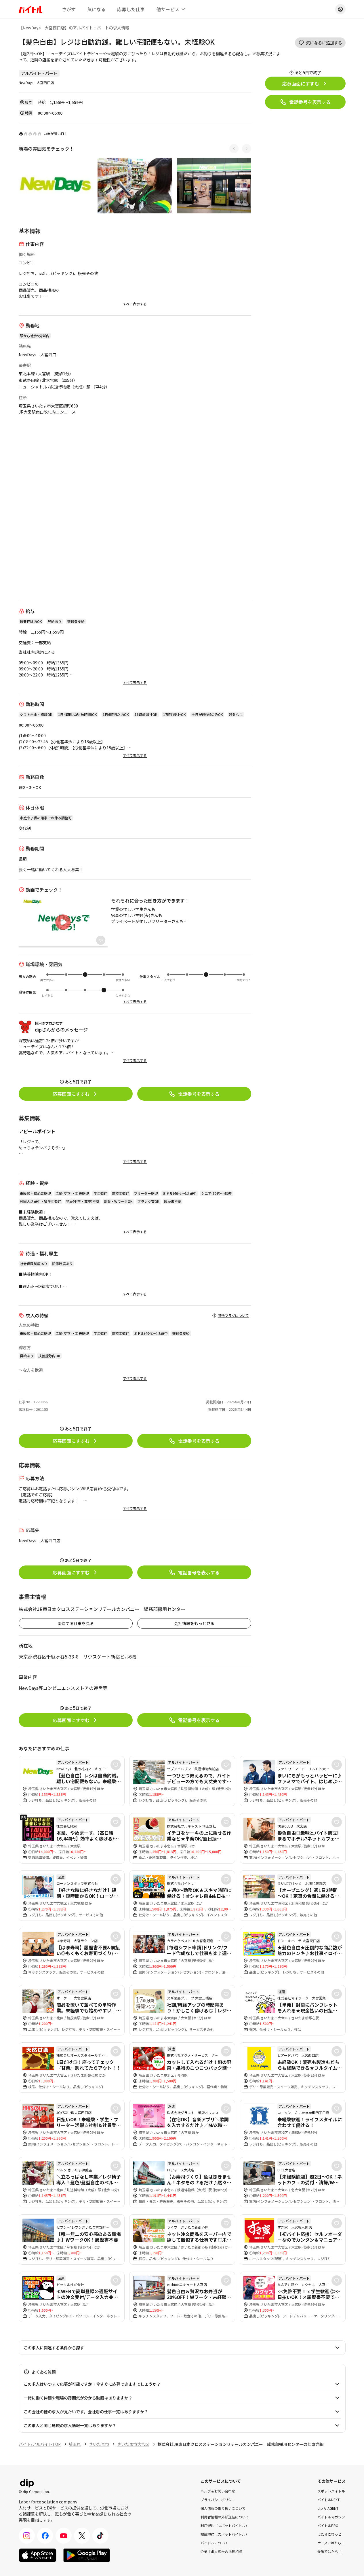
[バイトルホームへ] (31, 9)
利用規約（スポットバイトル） (225, 2525)
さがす (69, 9)
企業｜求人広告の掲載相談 (221, 2551)
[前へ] (234, 149)
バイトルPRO (328, 2525)
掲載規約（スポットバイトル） (225, 2534)
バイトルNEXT (328, 2500)
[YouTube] (64, 2536)
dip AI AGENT (328, 2508)
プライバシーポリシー (218, 2500)
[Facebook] (45, 2536)
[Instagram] (27, 2536)
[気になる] (116, 1765)
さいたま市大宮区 (133, 2444)
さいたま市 (99, 2444)
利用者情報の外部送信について (225, 2517)
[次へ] (247, 149)
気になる (96, 9)
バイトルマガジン (331, 2517)
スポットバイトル (331, 2491)
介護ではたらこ (329, 2551)
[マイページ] (340, 9)
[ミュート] (101, 940)
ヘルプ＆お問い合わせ (218, 2491)
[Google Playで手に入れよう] (87, 2555)
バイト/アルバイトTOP (40, 2444)
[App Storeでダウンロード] (38, 2555)
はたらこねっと (329, 2534)
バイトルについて (214, 2543)
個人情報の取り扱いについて (223, 2508)
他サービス (168, 9)
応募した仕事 (131, 9)
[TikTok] (100, 2536)
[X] (82, 2536)
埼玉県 (75, 2444)
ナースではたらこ (331, 2543)
